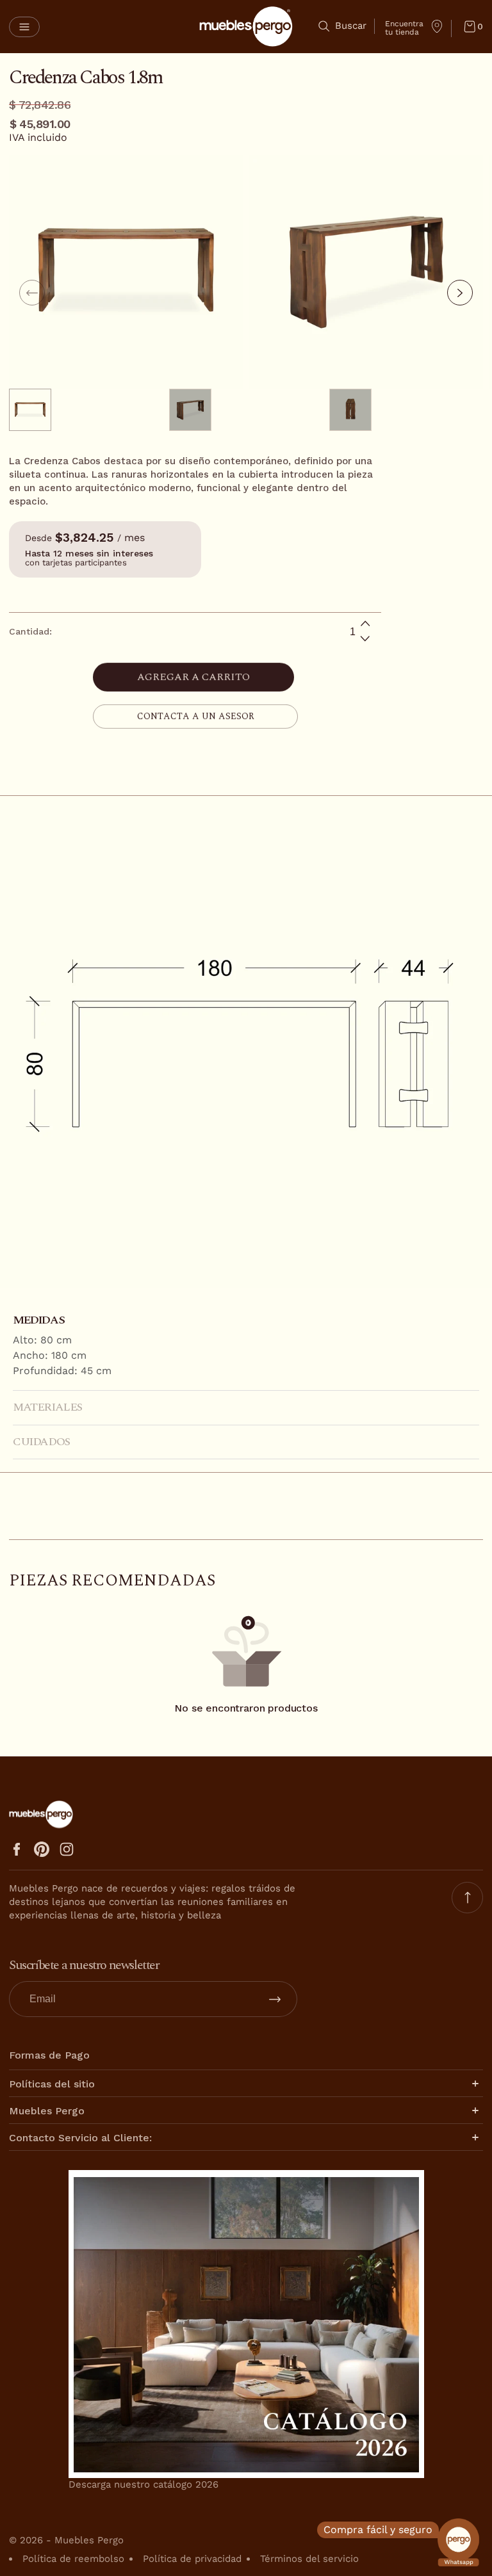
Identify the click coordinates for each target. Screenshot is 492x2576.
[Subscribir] (275, 1999)
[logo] (246, 27)
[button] (24, 27)
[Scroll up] (467, 1898)
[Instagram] (67, 1849)
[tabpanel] (89, 410)
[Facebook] (17, 1849)
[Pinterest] (42, 1849)
